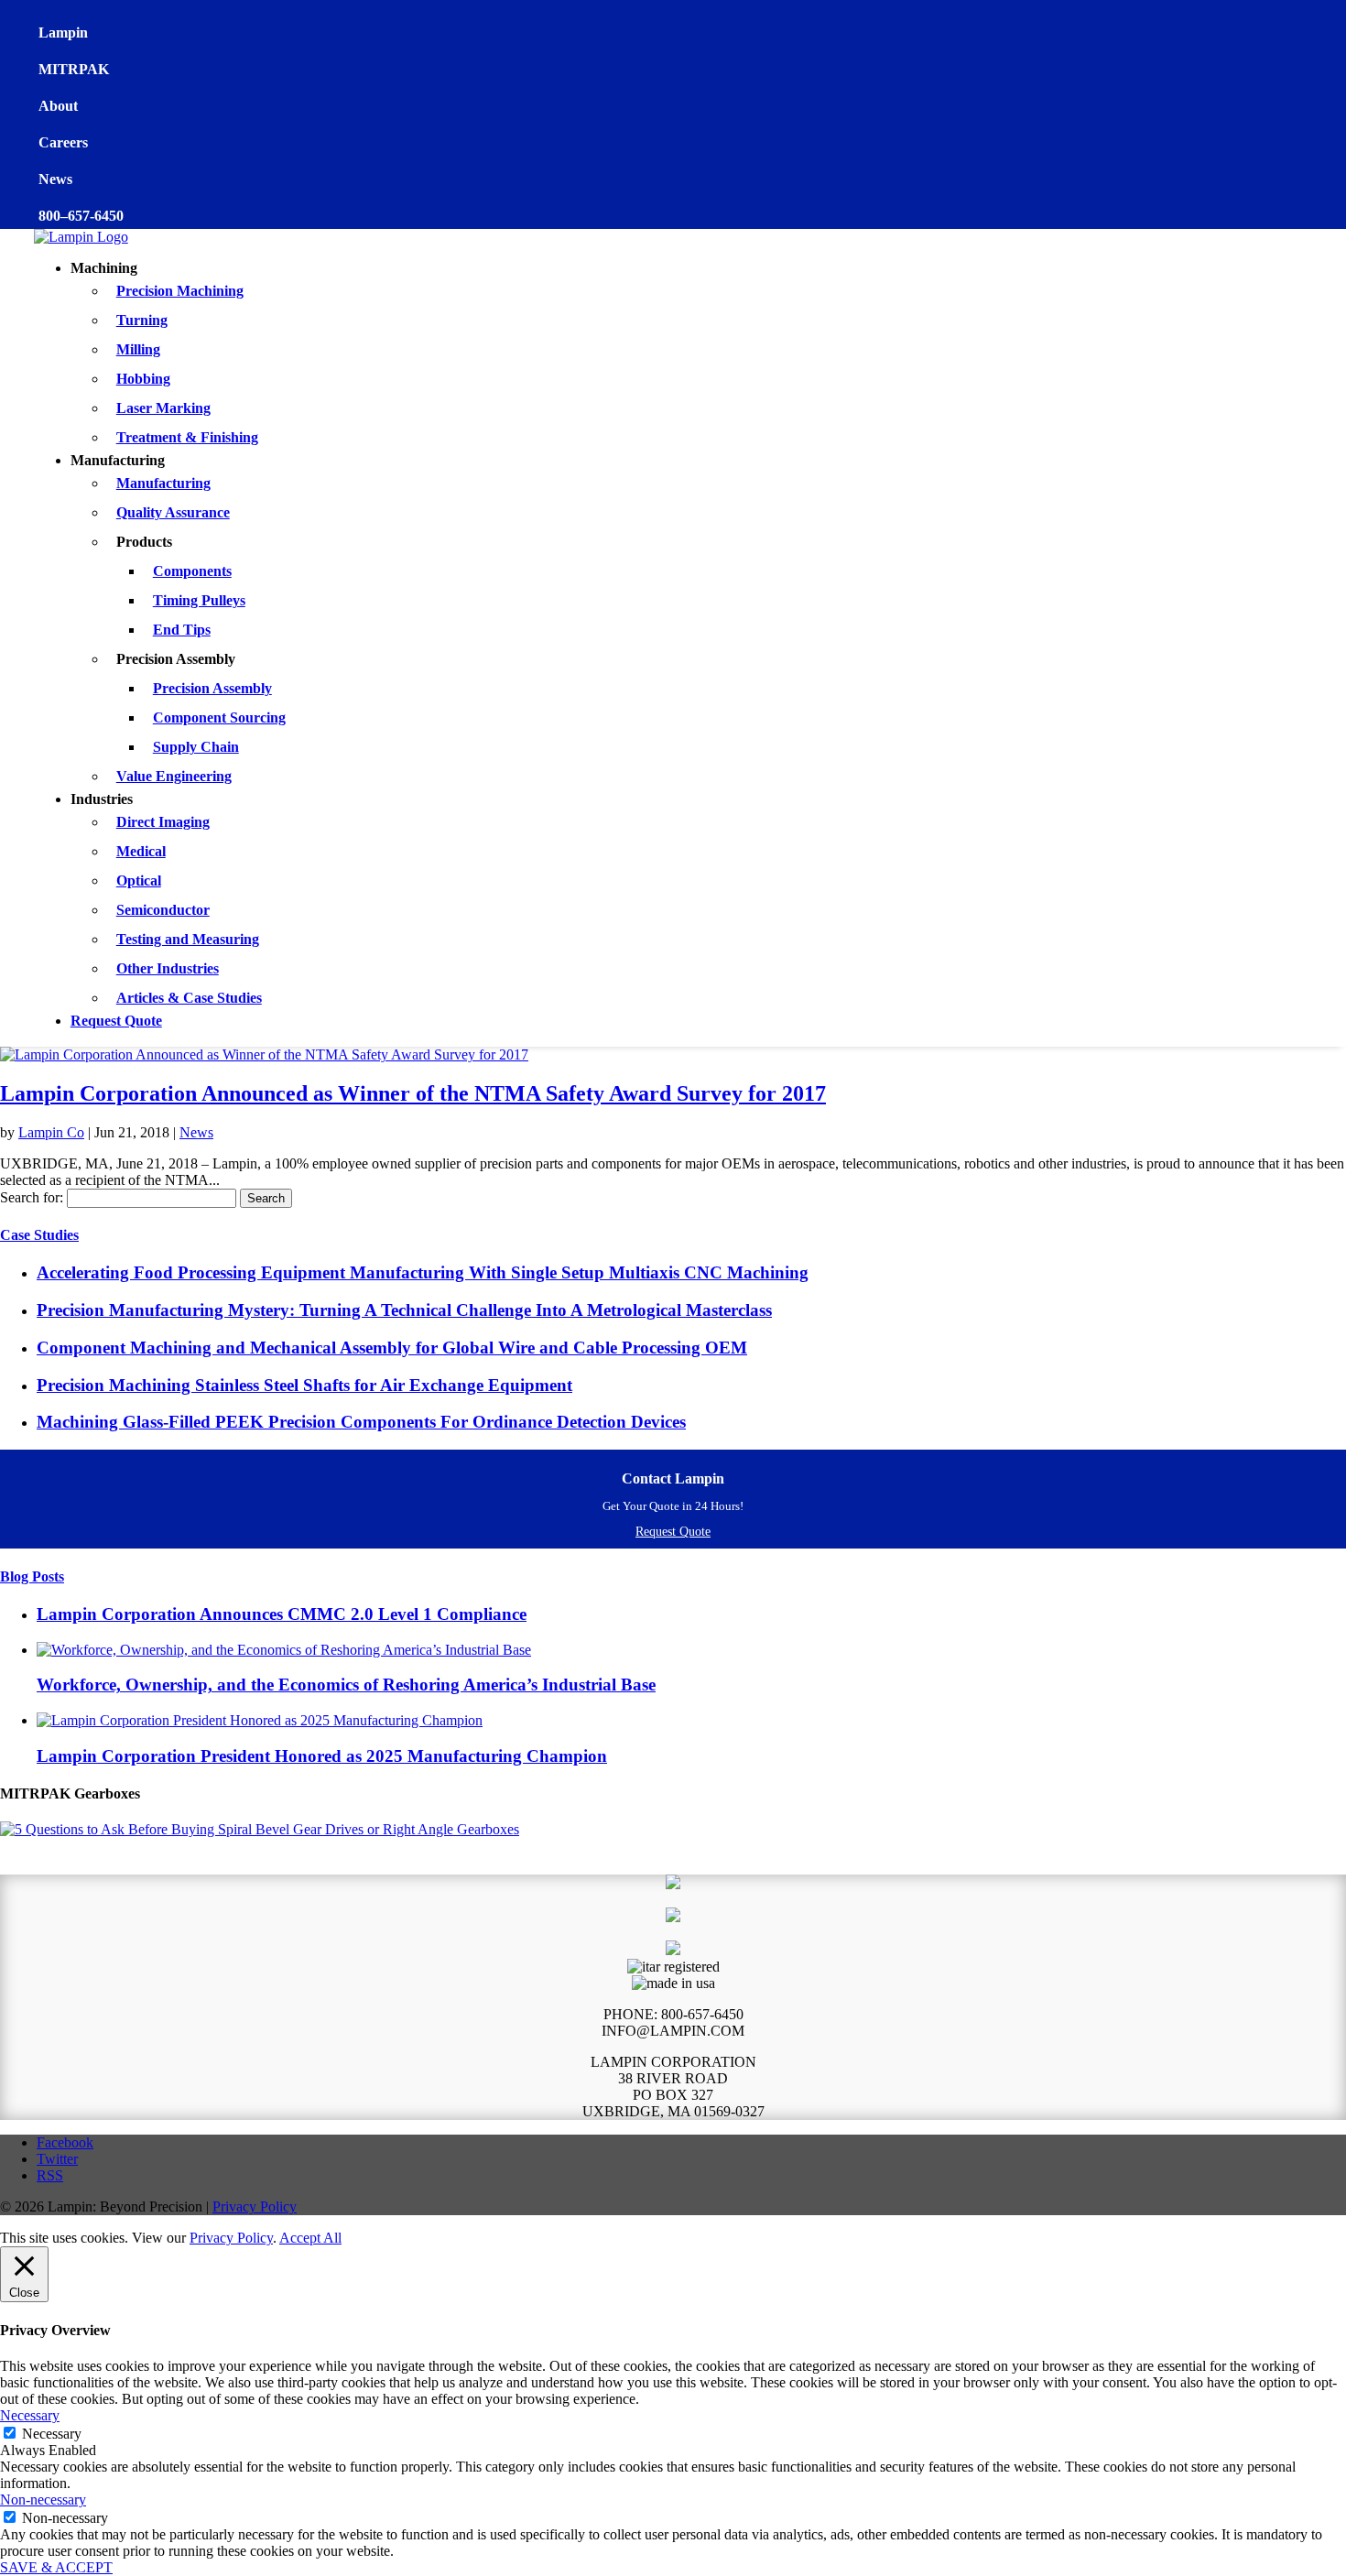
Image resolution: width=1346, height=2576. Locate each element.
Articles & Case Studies (189, 998)
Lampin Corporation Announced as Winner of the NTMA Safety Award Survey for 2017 (413, 1093)
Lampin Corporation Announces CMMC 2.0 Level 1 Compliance (282, 1614)
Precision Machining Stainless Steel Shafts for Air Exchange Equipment (304, 1385)
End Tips (182, 630)
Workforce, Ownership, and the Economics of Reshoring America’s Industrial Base (346, 1685)
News (196, 1132)
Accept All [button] (310, 2238)
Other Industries (168, 968)
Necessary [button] (30, 2415)
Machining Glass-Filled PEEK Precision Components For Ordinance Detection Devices (361, 1422)
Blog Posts (32, 1576)
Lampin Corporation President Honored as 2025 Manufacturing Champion (322, 1756)
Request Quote (116, 1021)
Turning (142, 320)
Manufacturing (163, 483)
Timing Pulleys (199, 600)
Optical (139, 880)
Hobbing (143, 379)
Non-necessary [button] (43, 2500)
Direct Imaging (163, 822)
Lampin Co (51, 1132)
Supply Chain (196, 747)
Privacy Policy (255, 2206)
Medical (141, 851)
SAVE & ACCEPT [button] (56, 2567)
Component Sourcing (219, 717)
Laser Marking (163, 408)
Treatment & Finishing (187, 437)
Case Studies (39, 1235)
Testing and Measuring (188, 939)
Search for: (32, 1197)
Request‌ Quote (673, 1532)
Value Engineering (174, 776)
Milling (138, 349)
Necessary (52, 2434)
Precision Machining (180, 291)
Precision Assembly (212, 688)
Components (192, 571)
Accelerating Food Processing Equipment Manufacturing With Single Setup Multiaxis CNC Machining (423, 1272)
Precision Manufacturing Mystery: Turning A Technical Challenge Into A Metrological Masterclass (404, 1310)
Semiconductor (163, 910)
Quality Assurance (173, 512)
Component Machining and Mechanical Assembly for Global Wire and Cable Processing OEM (392, 1348)
